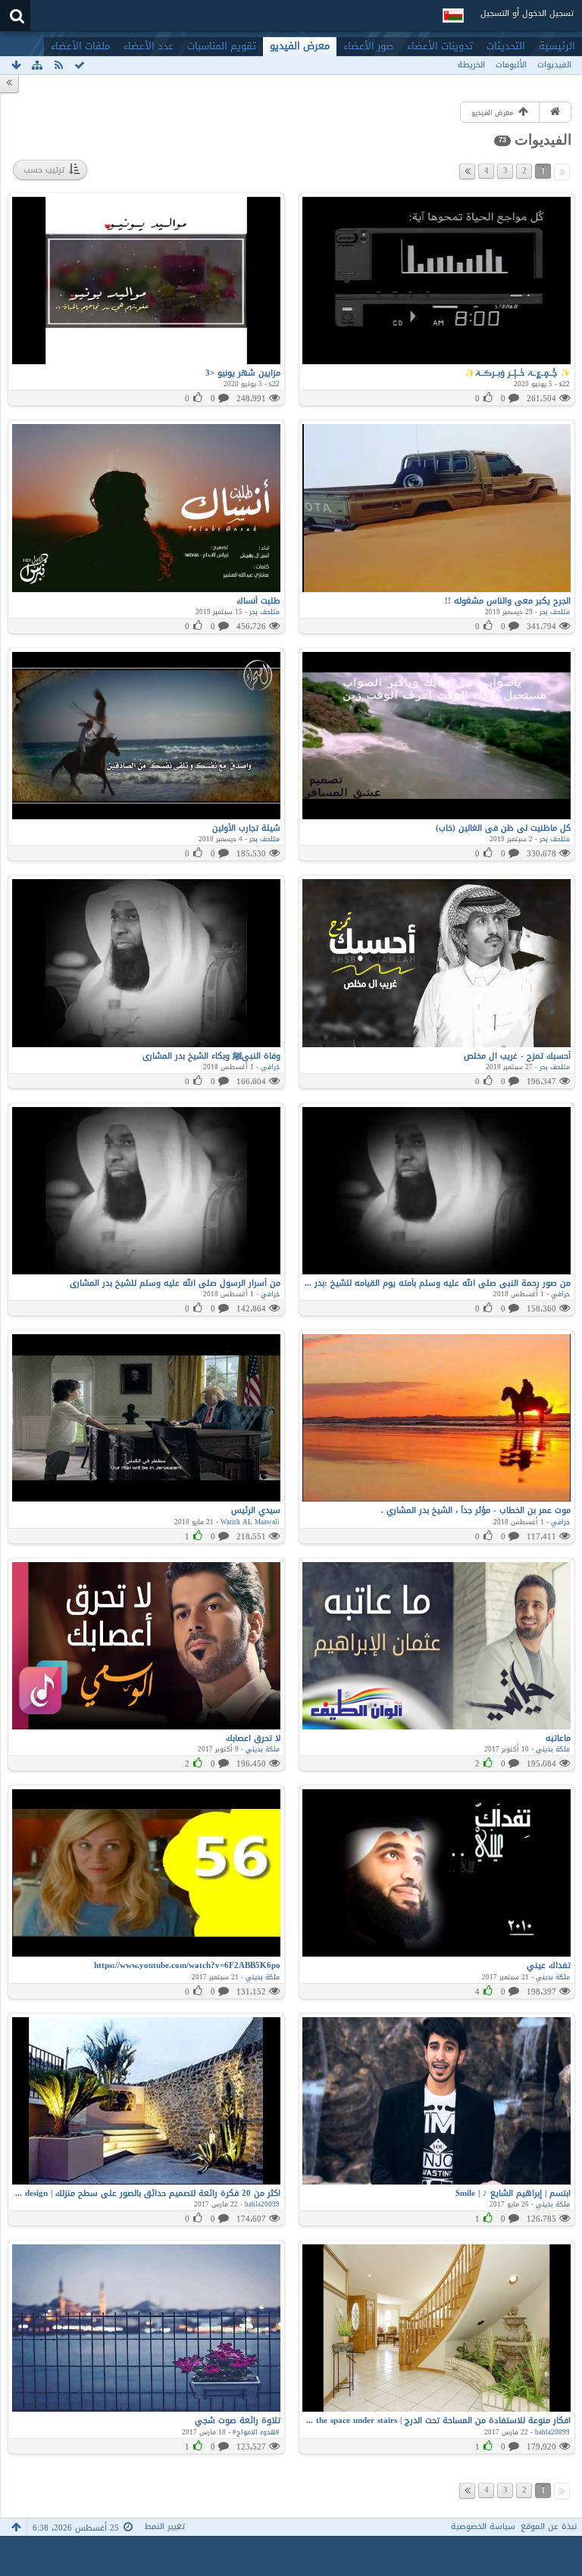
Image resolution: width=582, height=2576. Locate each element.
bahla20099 (262, 2204)
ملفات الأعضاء (80, 46)
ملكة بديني (553, 1749)
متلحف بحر (555, 612)
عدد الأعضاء (149, 46)
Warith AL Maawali (250, 1522)
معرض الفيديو (300, 46)
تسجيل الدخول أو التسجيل (527, 13)
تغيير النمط (165, 2526)
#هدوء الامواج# (256, 2432)
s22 (565, 384)
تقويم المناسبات (222, 46)
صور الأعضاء (368, 46)
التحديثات (506, 46)
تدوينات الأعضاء (440, 46)
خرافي (270, 1067)
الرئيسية (557, 46)
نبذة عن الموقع (549, 2526)
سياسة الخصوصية (483, 2526)
